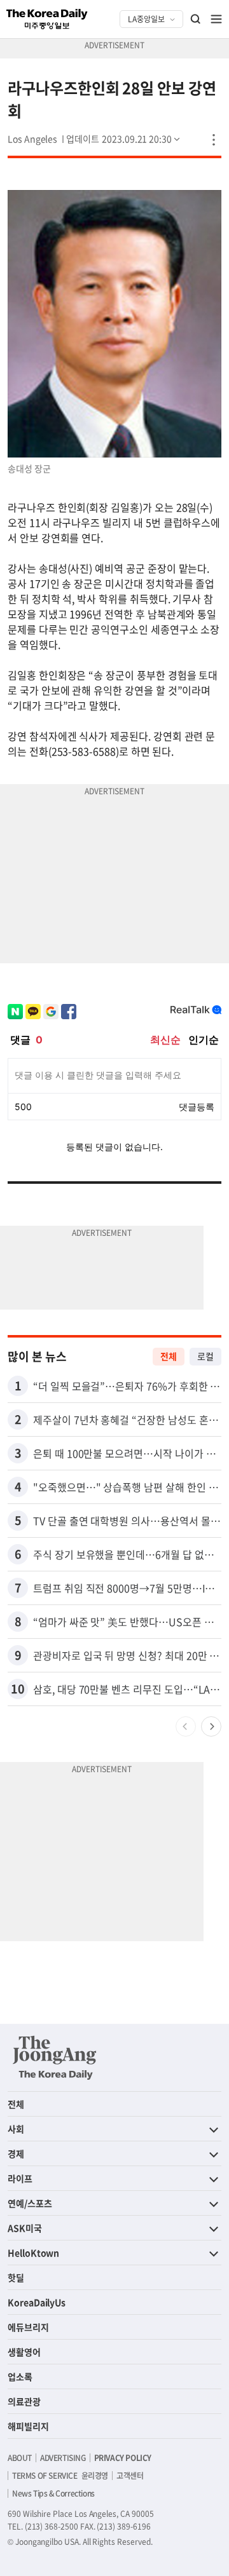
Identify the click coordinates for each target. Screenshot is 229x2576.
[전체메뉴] (216, 19)
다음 (211, 1726)
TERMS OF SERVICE (45, 2476)
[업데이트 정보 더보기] (124, 139)
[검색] (196, 19)
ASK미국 (25, 2228)
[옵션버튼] (214, 140)
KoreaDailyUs (37, 2302)
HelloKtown (33, 2253)
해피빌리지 (28, 2426)
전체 (169, 1356)
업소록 (20, 2376)
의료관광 (24, 2401)
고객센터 (130, 2476)
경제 (16, 2153)
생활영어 (24, 2352)
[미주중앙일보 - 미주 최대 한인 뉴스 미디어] (47, 19)
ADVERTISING (63, 2458)
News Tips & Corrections (53, 2493)
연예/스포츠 (30, 2203)
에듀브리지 (28, 2327)
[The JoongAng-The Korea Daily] (55, 2057)
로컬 (205, 1356)
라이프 (20, 2178)
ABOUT (20, 2458)
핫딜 (16, 2277)
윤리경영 (95, 2476)
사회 (16, 2129)
